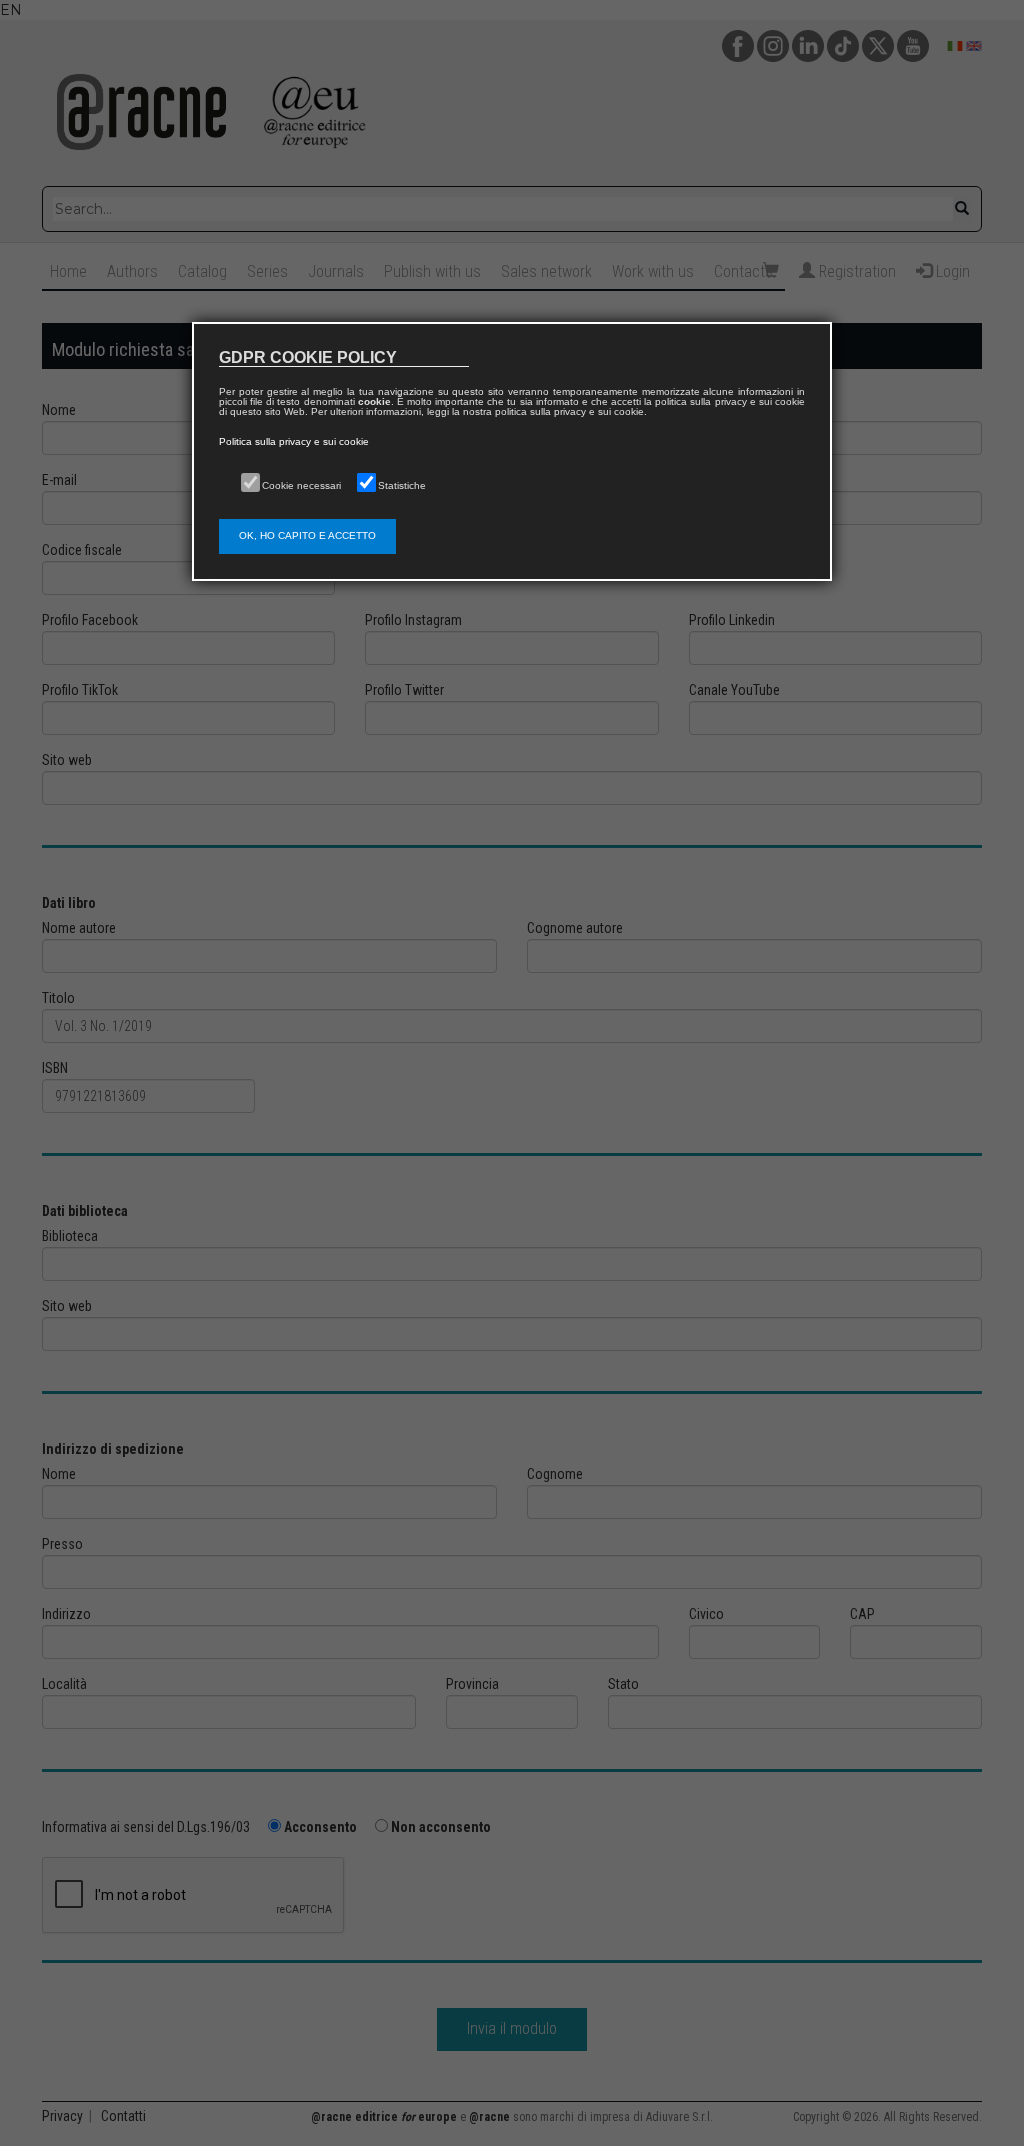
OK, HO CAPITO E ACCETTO (307, 535)
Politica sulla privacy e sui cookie (294, 441)
